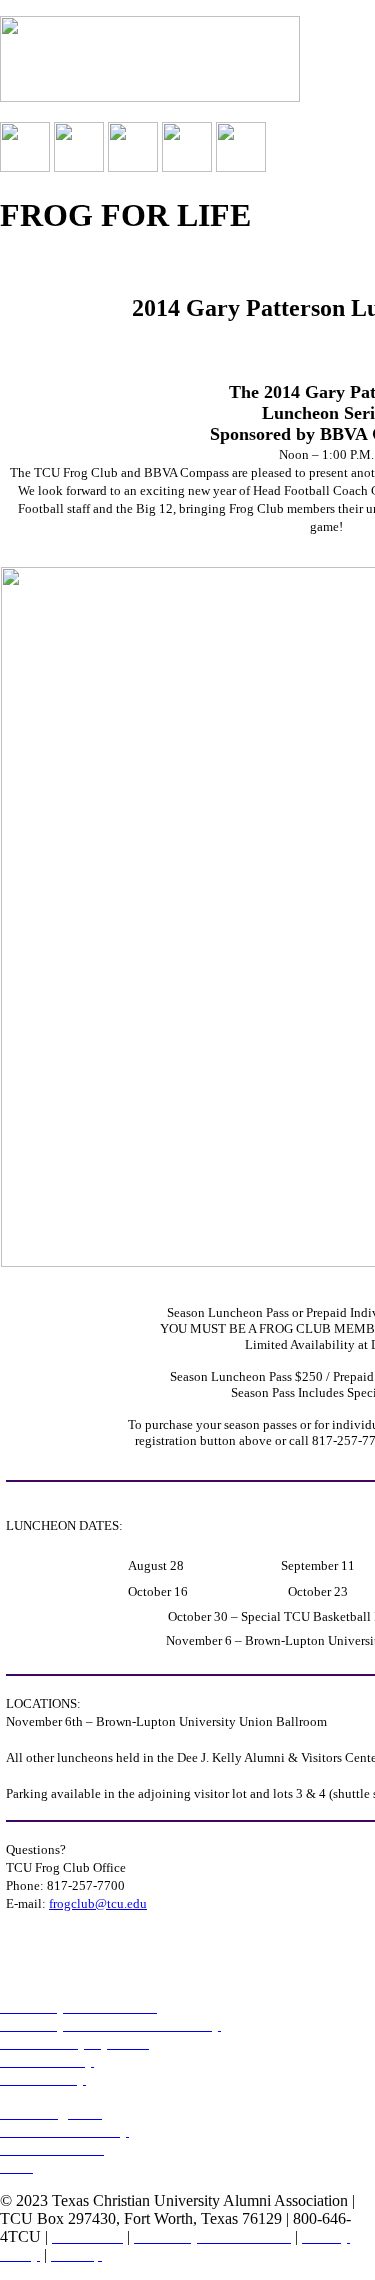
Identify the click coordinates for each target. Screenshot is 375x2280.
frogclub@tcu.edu (98, 1903)
